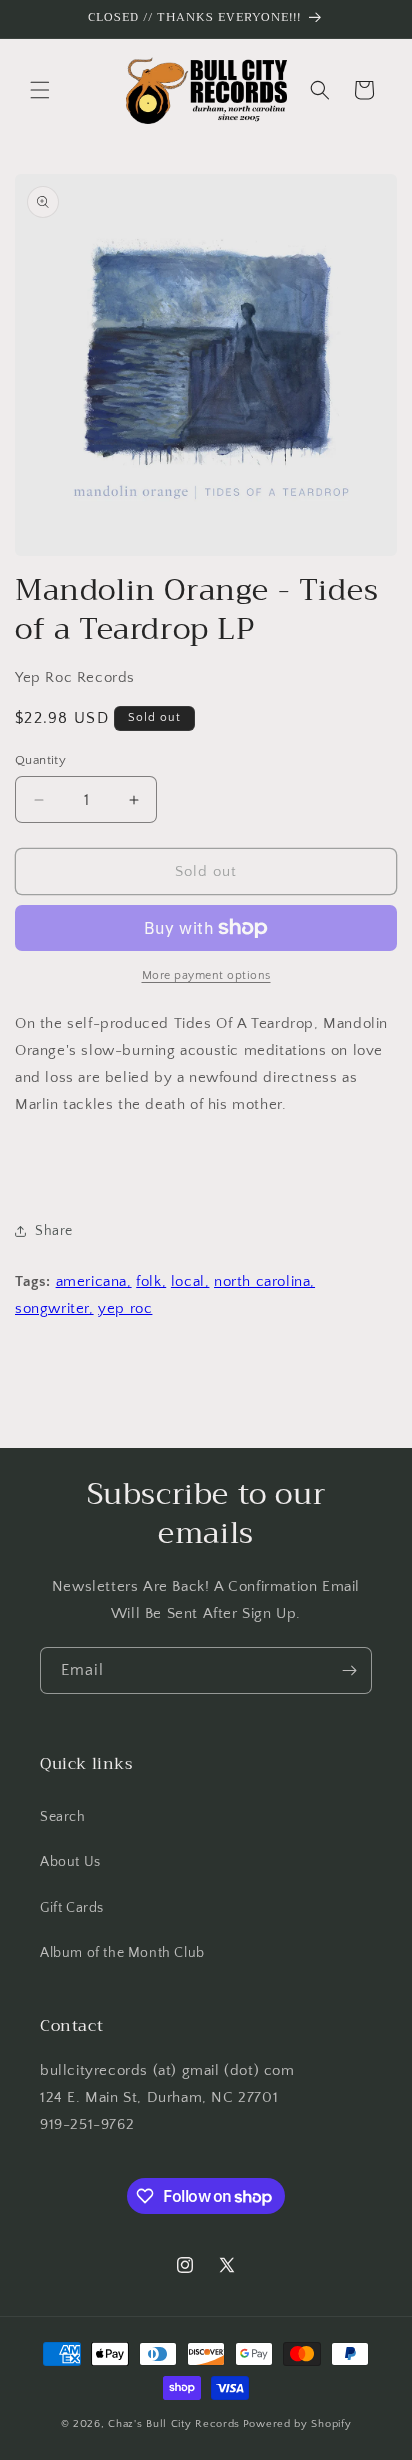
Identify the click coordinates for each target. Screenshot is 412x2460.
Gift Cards (72, 1908)
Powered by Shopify (297, 2424)
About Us (70, 1862)
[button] (40, 90)
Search (63, 1817)
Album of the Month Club (122, 1953)
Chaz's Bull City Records (174, 2424)
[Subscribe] (349, 1670)
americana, (94, 1281)
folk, (151, 1281)
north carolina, (264, 1281)
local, (190, 1281)
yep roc (125, 1308)
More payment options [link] (206, 975)
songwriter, (54, 1308)
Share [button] (54, 1231)
